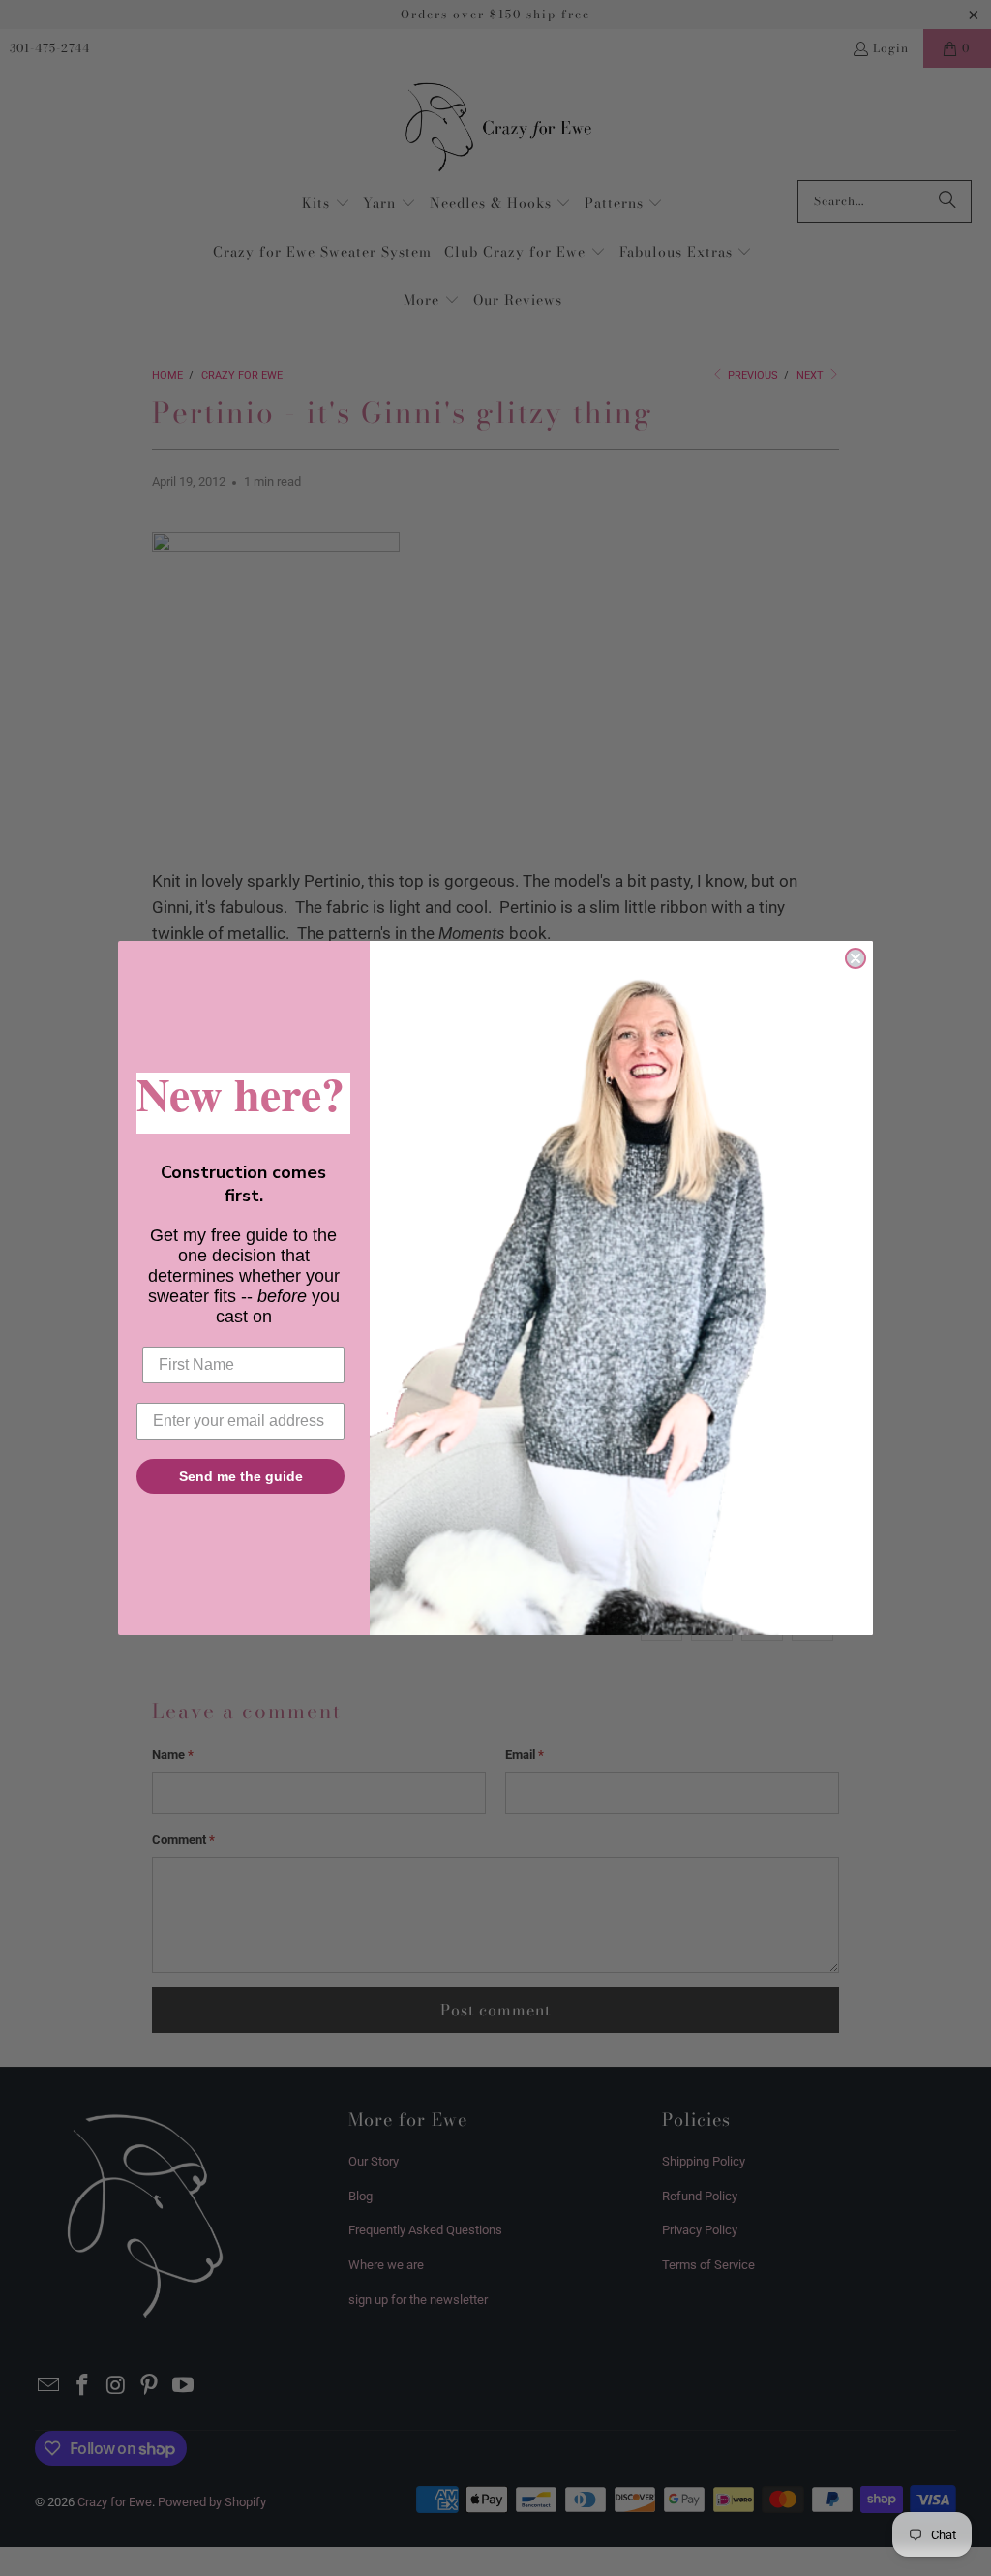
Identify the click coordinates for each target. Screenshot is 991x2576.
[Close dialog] (856, 958)
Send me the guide (241, 1476)
